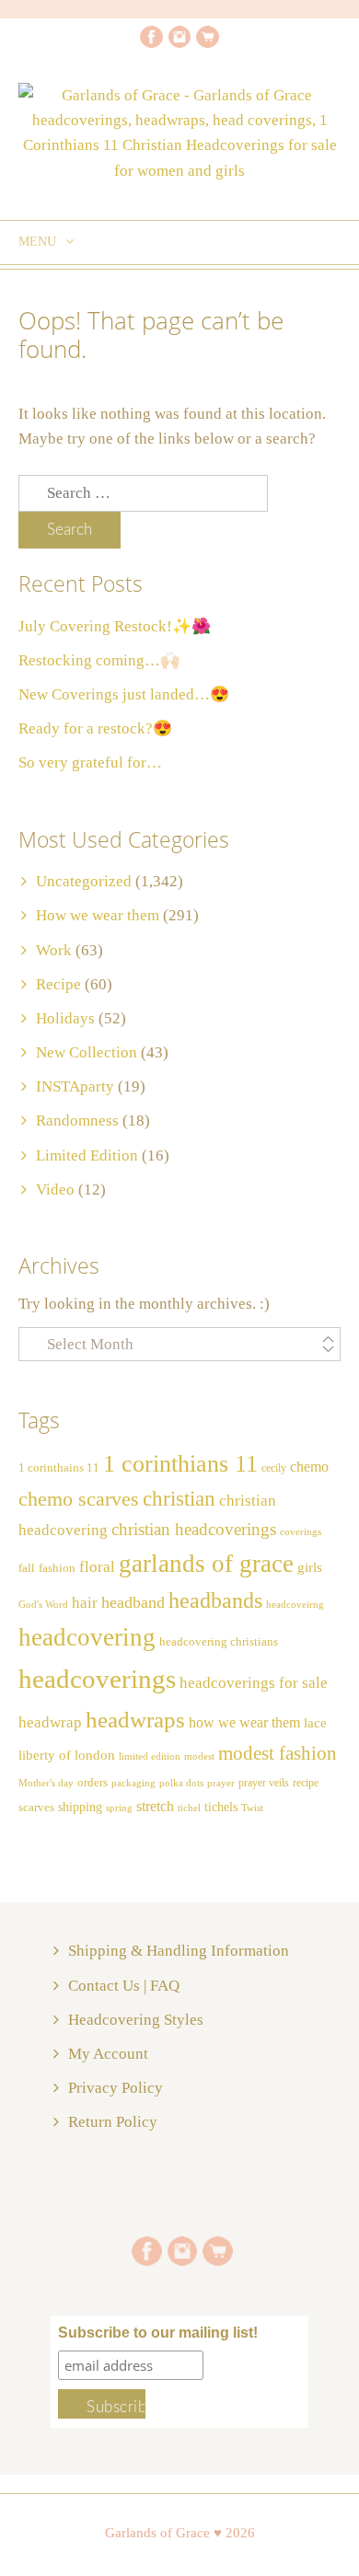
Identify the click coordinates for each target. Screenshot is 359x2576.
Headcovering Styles (136, 2020)
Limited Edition (87, 1155)
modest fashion (278, 1753)
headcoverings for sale (254, 1683)
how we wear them (244, 1722)
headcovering (87, 1637)
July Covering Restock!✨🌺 (115, 626)
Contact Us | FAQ (124, 1986)
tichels (221, 1807)
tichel (189, 1808)
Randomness (77, 1121)
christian (179, 1499)
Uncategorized (84, 881)
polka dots (181, 1783)
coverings (301, 1532)
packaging (133, 1783)
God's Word (43, 1605)
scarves (36, 1807)
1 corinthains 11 (59, 1468)
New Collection (87, 1052)
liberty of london (67, 1755)
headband (133, 1602)
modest (199, 1756)
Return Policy (113, 2122)
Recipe (58, 984)
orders (93, 1783)
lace (315, 1722)
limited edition (150, 1756)
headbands (215, 1600)
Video (55, 1190)
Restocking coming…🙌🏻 (99, 660)
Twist (252, 1808)
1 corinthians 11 (180, 1464)
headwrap (50, 1722)
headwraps (135, 1719)
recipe (306, 1783)
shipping (80, 1807)
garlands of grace (206, 1564)
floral (97, 1567)
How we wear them (98, 915)
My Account (108, 2054)
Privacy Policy (116, 2088)
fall (27, 1568)
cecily (274, 1468)
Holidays (65, 1018)
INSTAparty (75, 1086)
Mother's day (46, 1783)
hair (85, 1602)
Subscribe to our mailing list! (158, 2333)
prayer (221, 1783)
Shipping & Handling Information (179, 1951)
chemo (309, 1467)
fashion (57, 1568)
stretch (155, 1806)
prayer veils (264, 1783)
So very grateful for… (90, 762)
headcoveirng (295, 1605)
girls (310, 1567)
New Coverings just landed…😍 (124, 694)
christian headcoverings (194, 1529)
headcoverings (97, 1679)
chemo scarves (79, 1499)
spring (119, 1808)
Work (54, 950)
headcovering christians (219, 1642)
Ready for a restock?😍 (95, 728)
